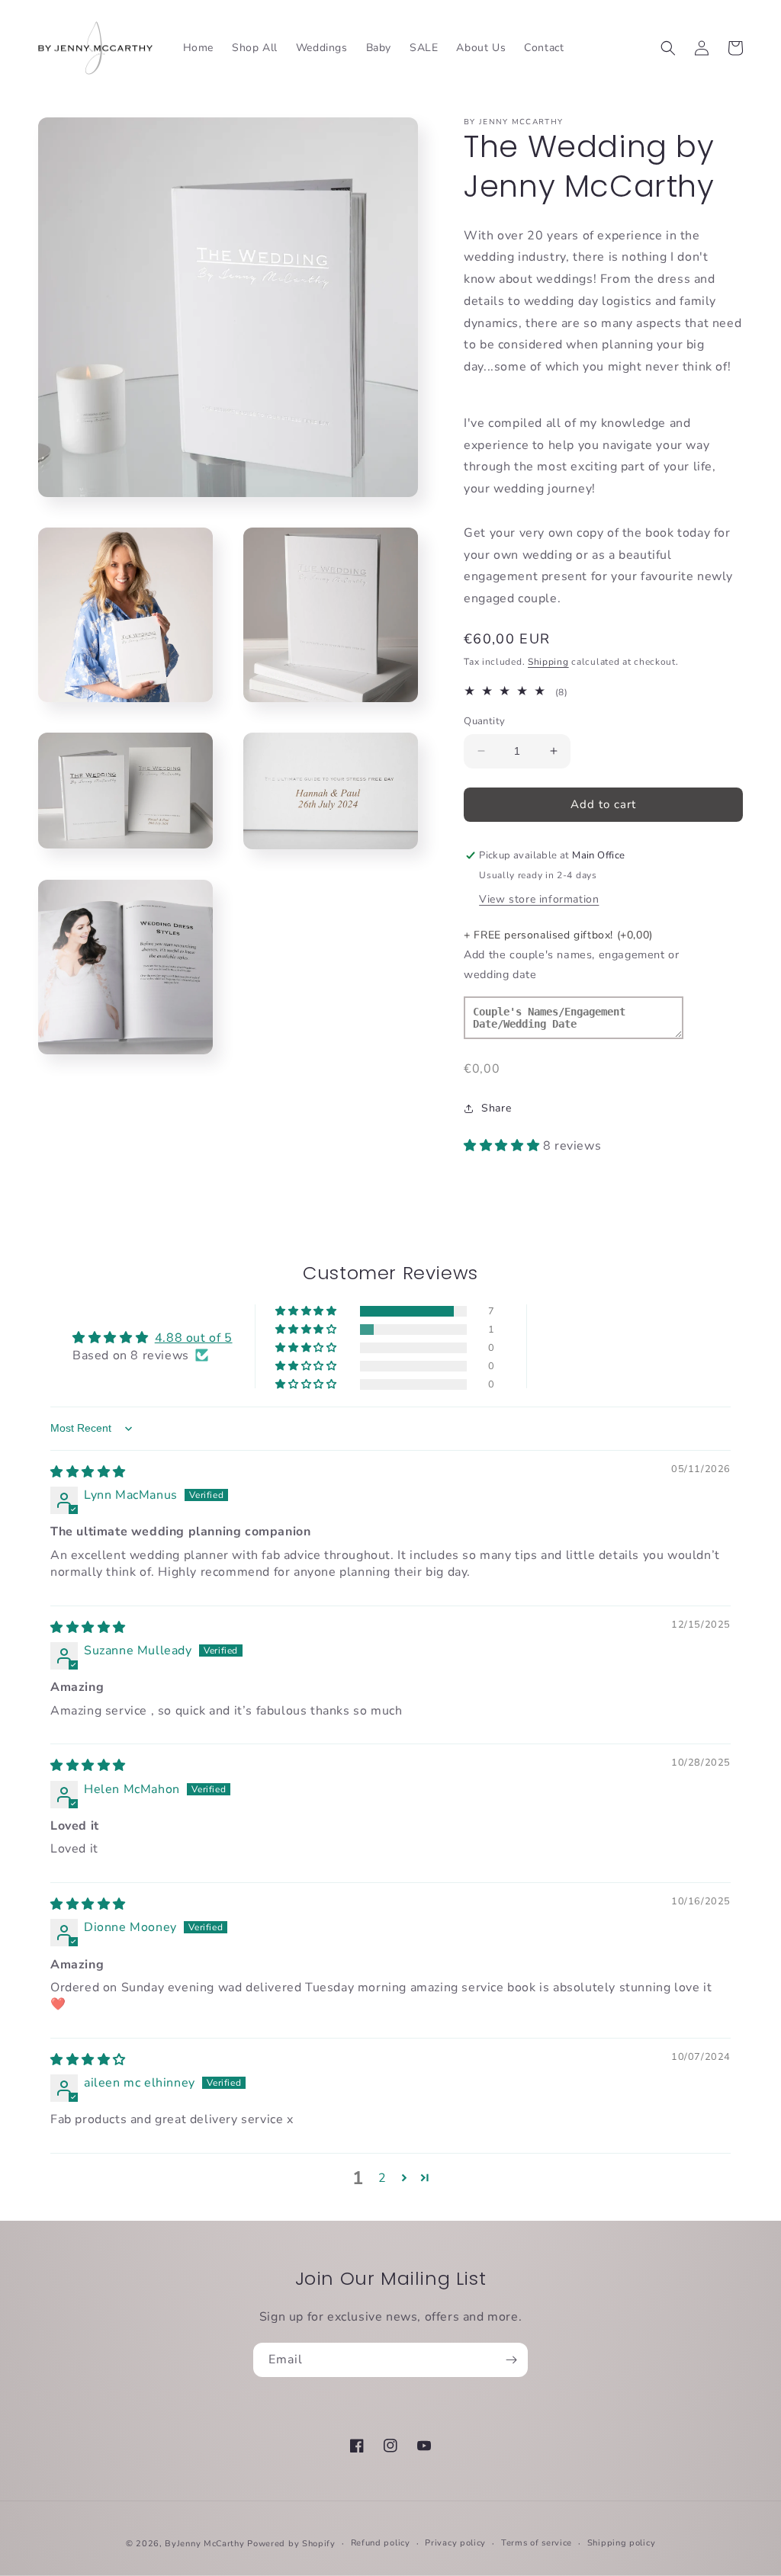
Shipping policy (622, 2543)
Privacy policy (455, 2543)
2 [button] (382, 2178)
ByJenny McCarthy (204, 2544)
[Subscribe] (511, 2360)
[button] (668, 48)
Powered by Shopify (291, 2544)
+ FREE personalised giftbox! (558, 935)
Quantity (484, 721)
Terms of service (537, 2543)
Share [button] (496, 1108)
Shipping (548, 662)
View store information (539, 899)
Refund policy (381, 2543)
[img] (88, 1472)
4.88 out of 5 (194, 1338)
